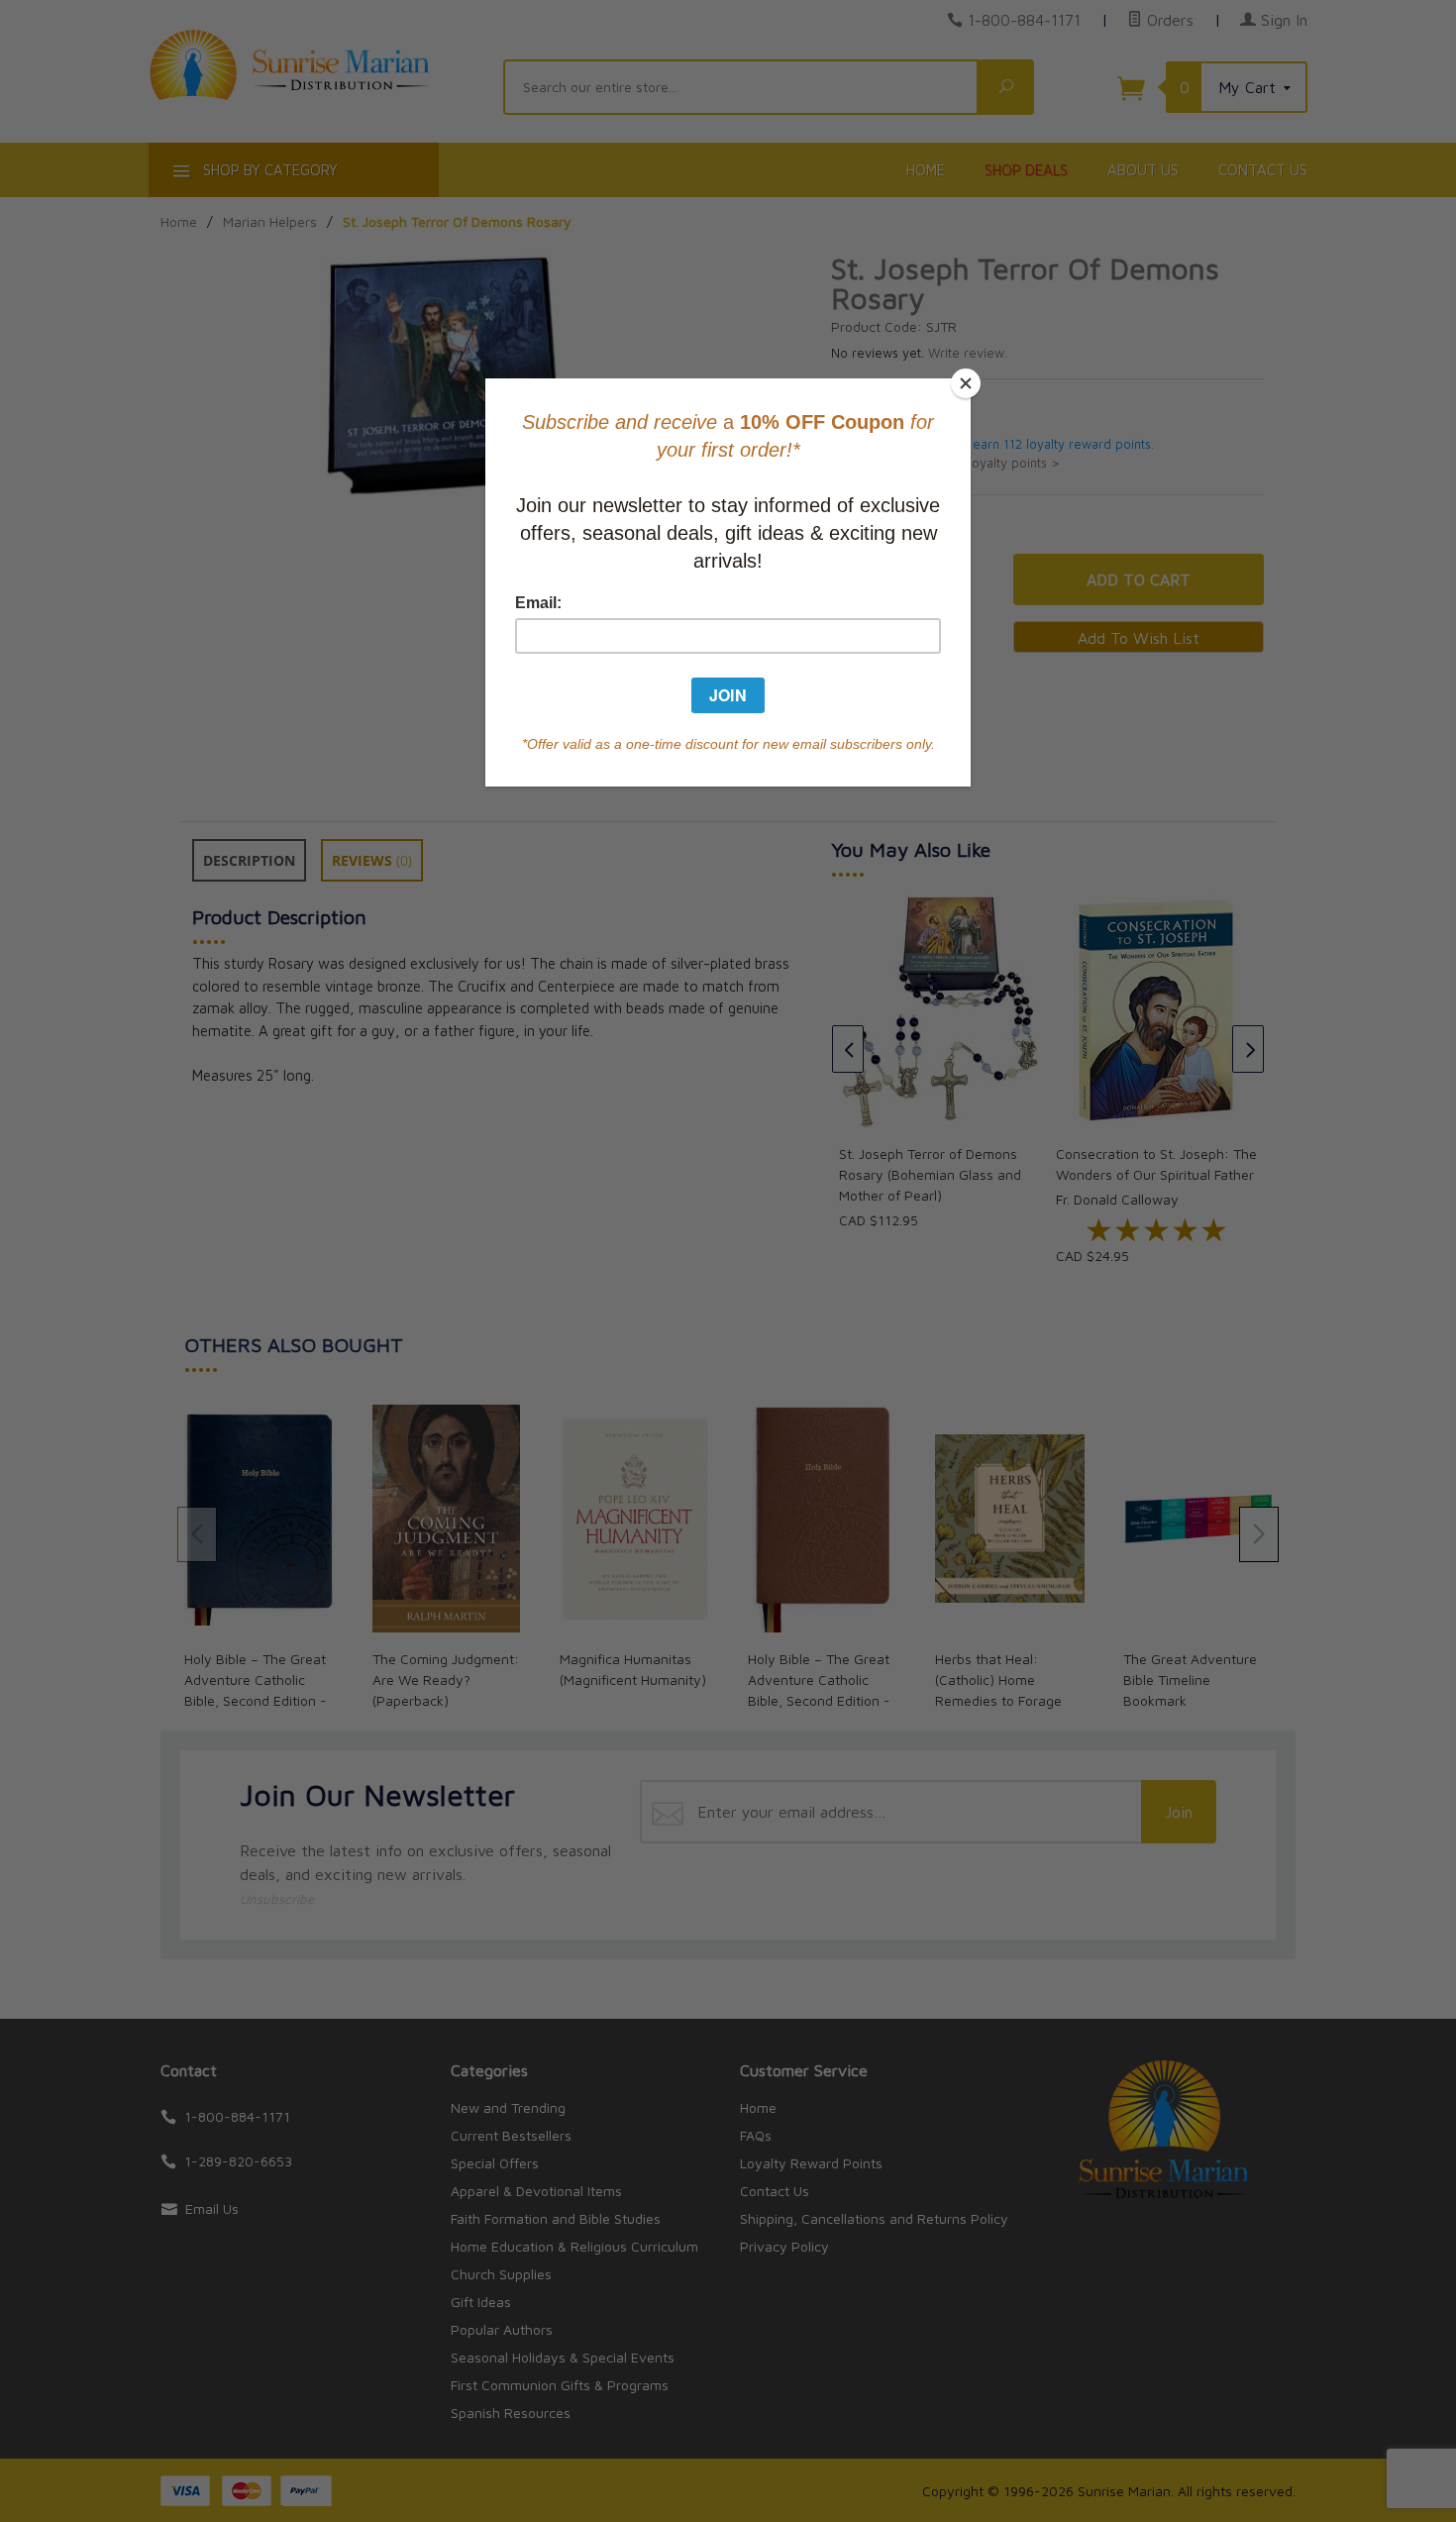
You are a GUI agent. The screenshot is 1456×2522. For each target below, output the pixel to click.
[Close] (966, 383)
